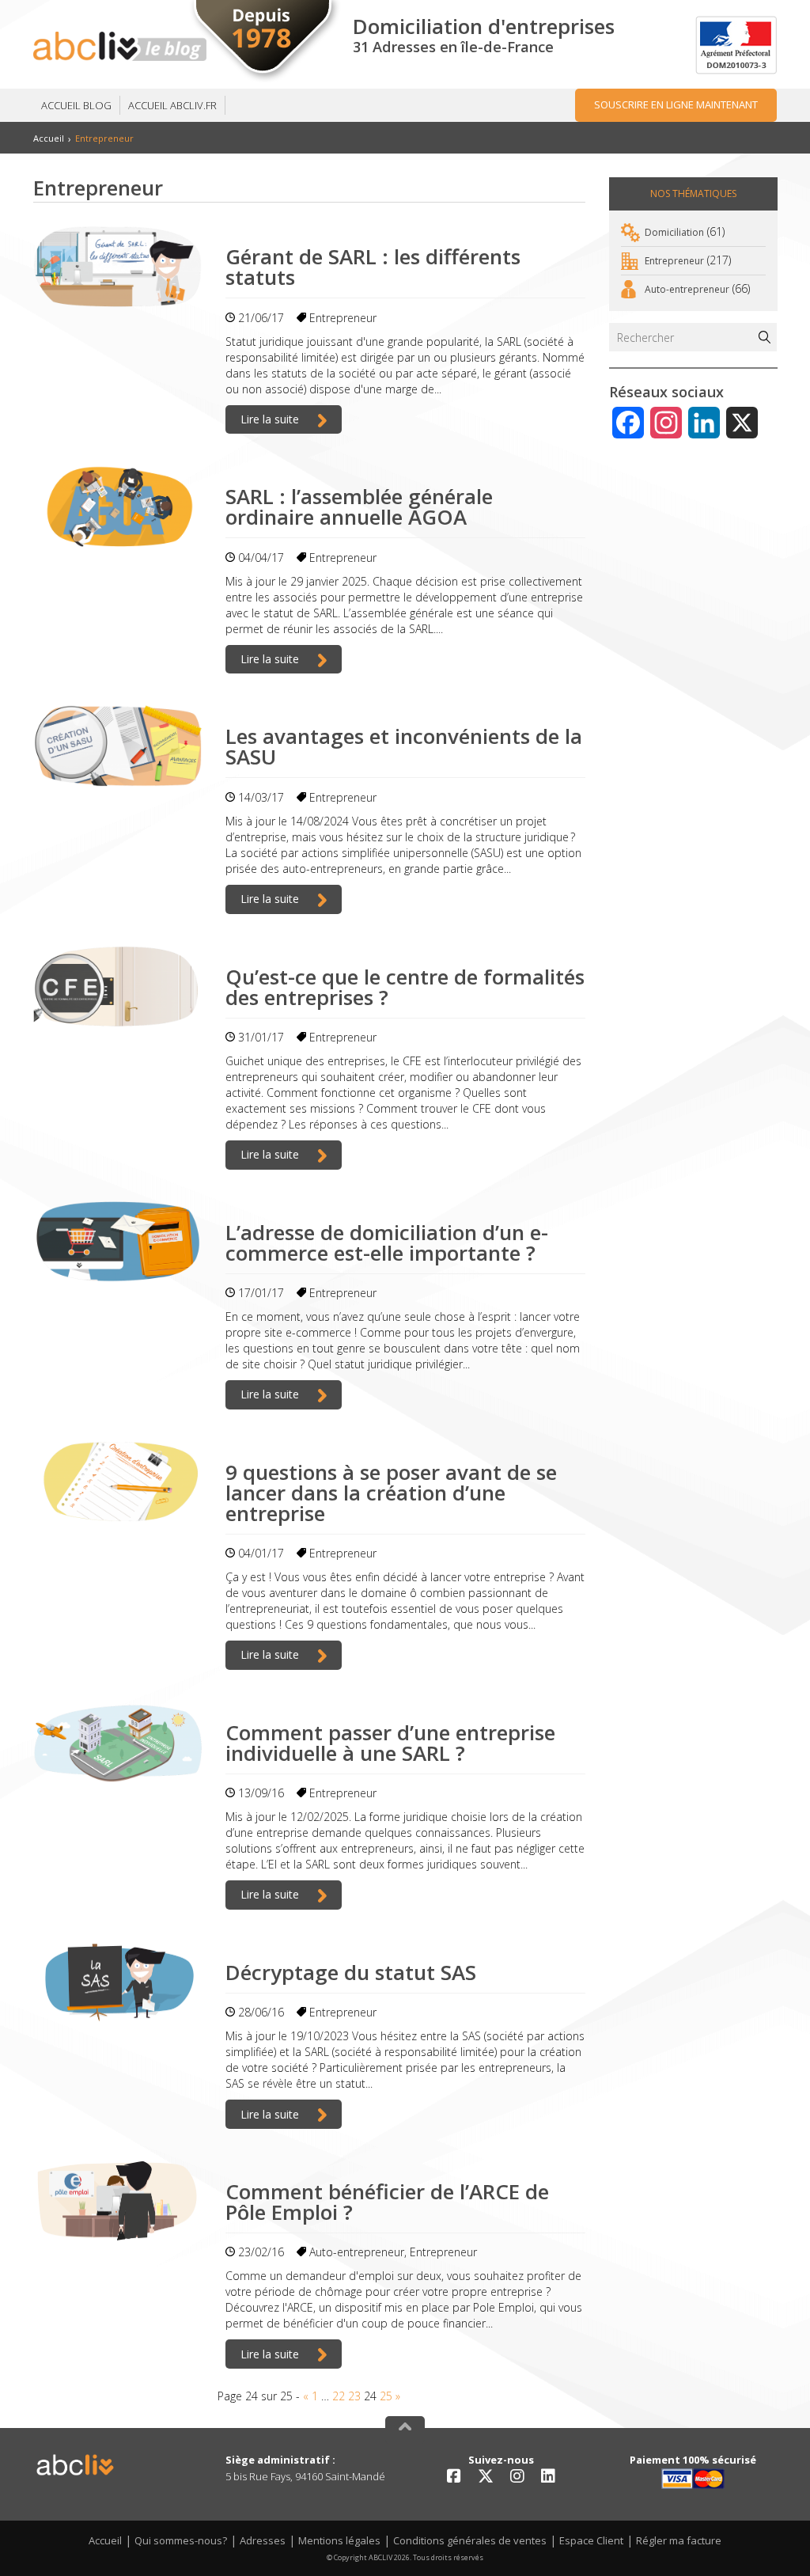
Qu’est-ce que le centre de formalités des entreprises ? (405, 987)
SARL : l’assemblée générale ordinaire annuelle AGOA (359, 506)
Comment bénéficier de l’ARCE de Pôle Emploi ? (387, 2202)
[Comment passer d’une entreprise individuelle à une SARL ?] (117, 1742)
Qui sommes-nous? (181, 2540)
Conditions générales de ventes (470, 2540)
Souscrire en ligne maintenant (676, 104)
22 (339, 2396)
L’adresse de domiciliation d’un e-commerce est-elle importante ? (387, 1242)
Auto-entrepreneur (357, 2252)
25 (386, 2396)
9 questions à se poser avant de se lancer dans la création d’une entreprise (391, 1493)
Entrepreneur (343, 318)
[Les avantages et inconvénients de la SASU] (117, 746)
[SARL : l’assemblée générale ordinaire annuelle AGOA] (117, 506)
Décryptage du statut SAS (351, 1972)
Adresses (263, 2540)
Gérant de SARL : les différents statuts (373, 267)
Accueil (49, 138)
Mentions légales (339, 2540)
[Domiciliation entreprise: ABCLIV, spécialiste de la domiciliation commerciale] (120, 46)
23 (354, 2396)
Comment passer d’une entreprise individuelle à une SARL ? (390, 1743)
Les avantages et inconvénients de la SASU (404, 746)
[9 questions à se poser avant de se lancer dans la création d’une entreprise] (117, 1482)
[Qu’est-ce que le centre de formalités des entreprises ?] (117, 986)
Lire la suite (271, 419)
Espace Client (591, 2540)
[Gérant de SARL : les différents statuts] (117, 266)
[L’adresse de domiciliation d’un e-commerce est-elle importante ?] (117, 1242)
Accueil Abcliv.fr (172, 105)
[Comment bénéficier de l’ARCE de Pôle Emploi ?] (117, 2201)
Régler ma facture (679, 2540)
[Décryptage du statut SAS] (117, 1982)
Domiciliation (674, 232)
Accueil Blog (76, 105)
